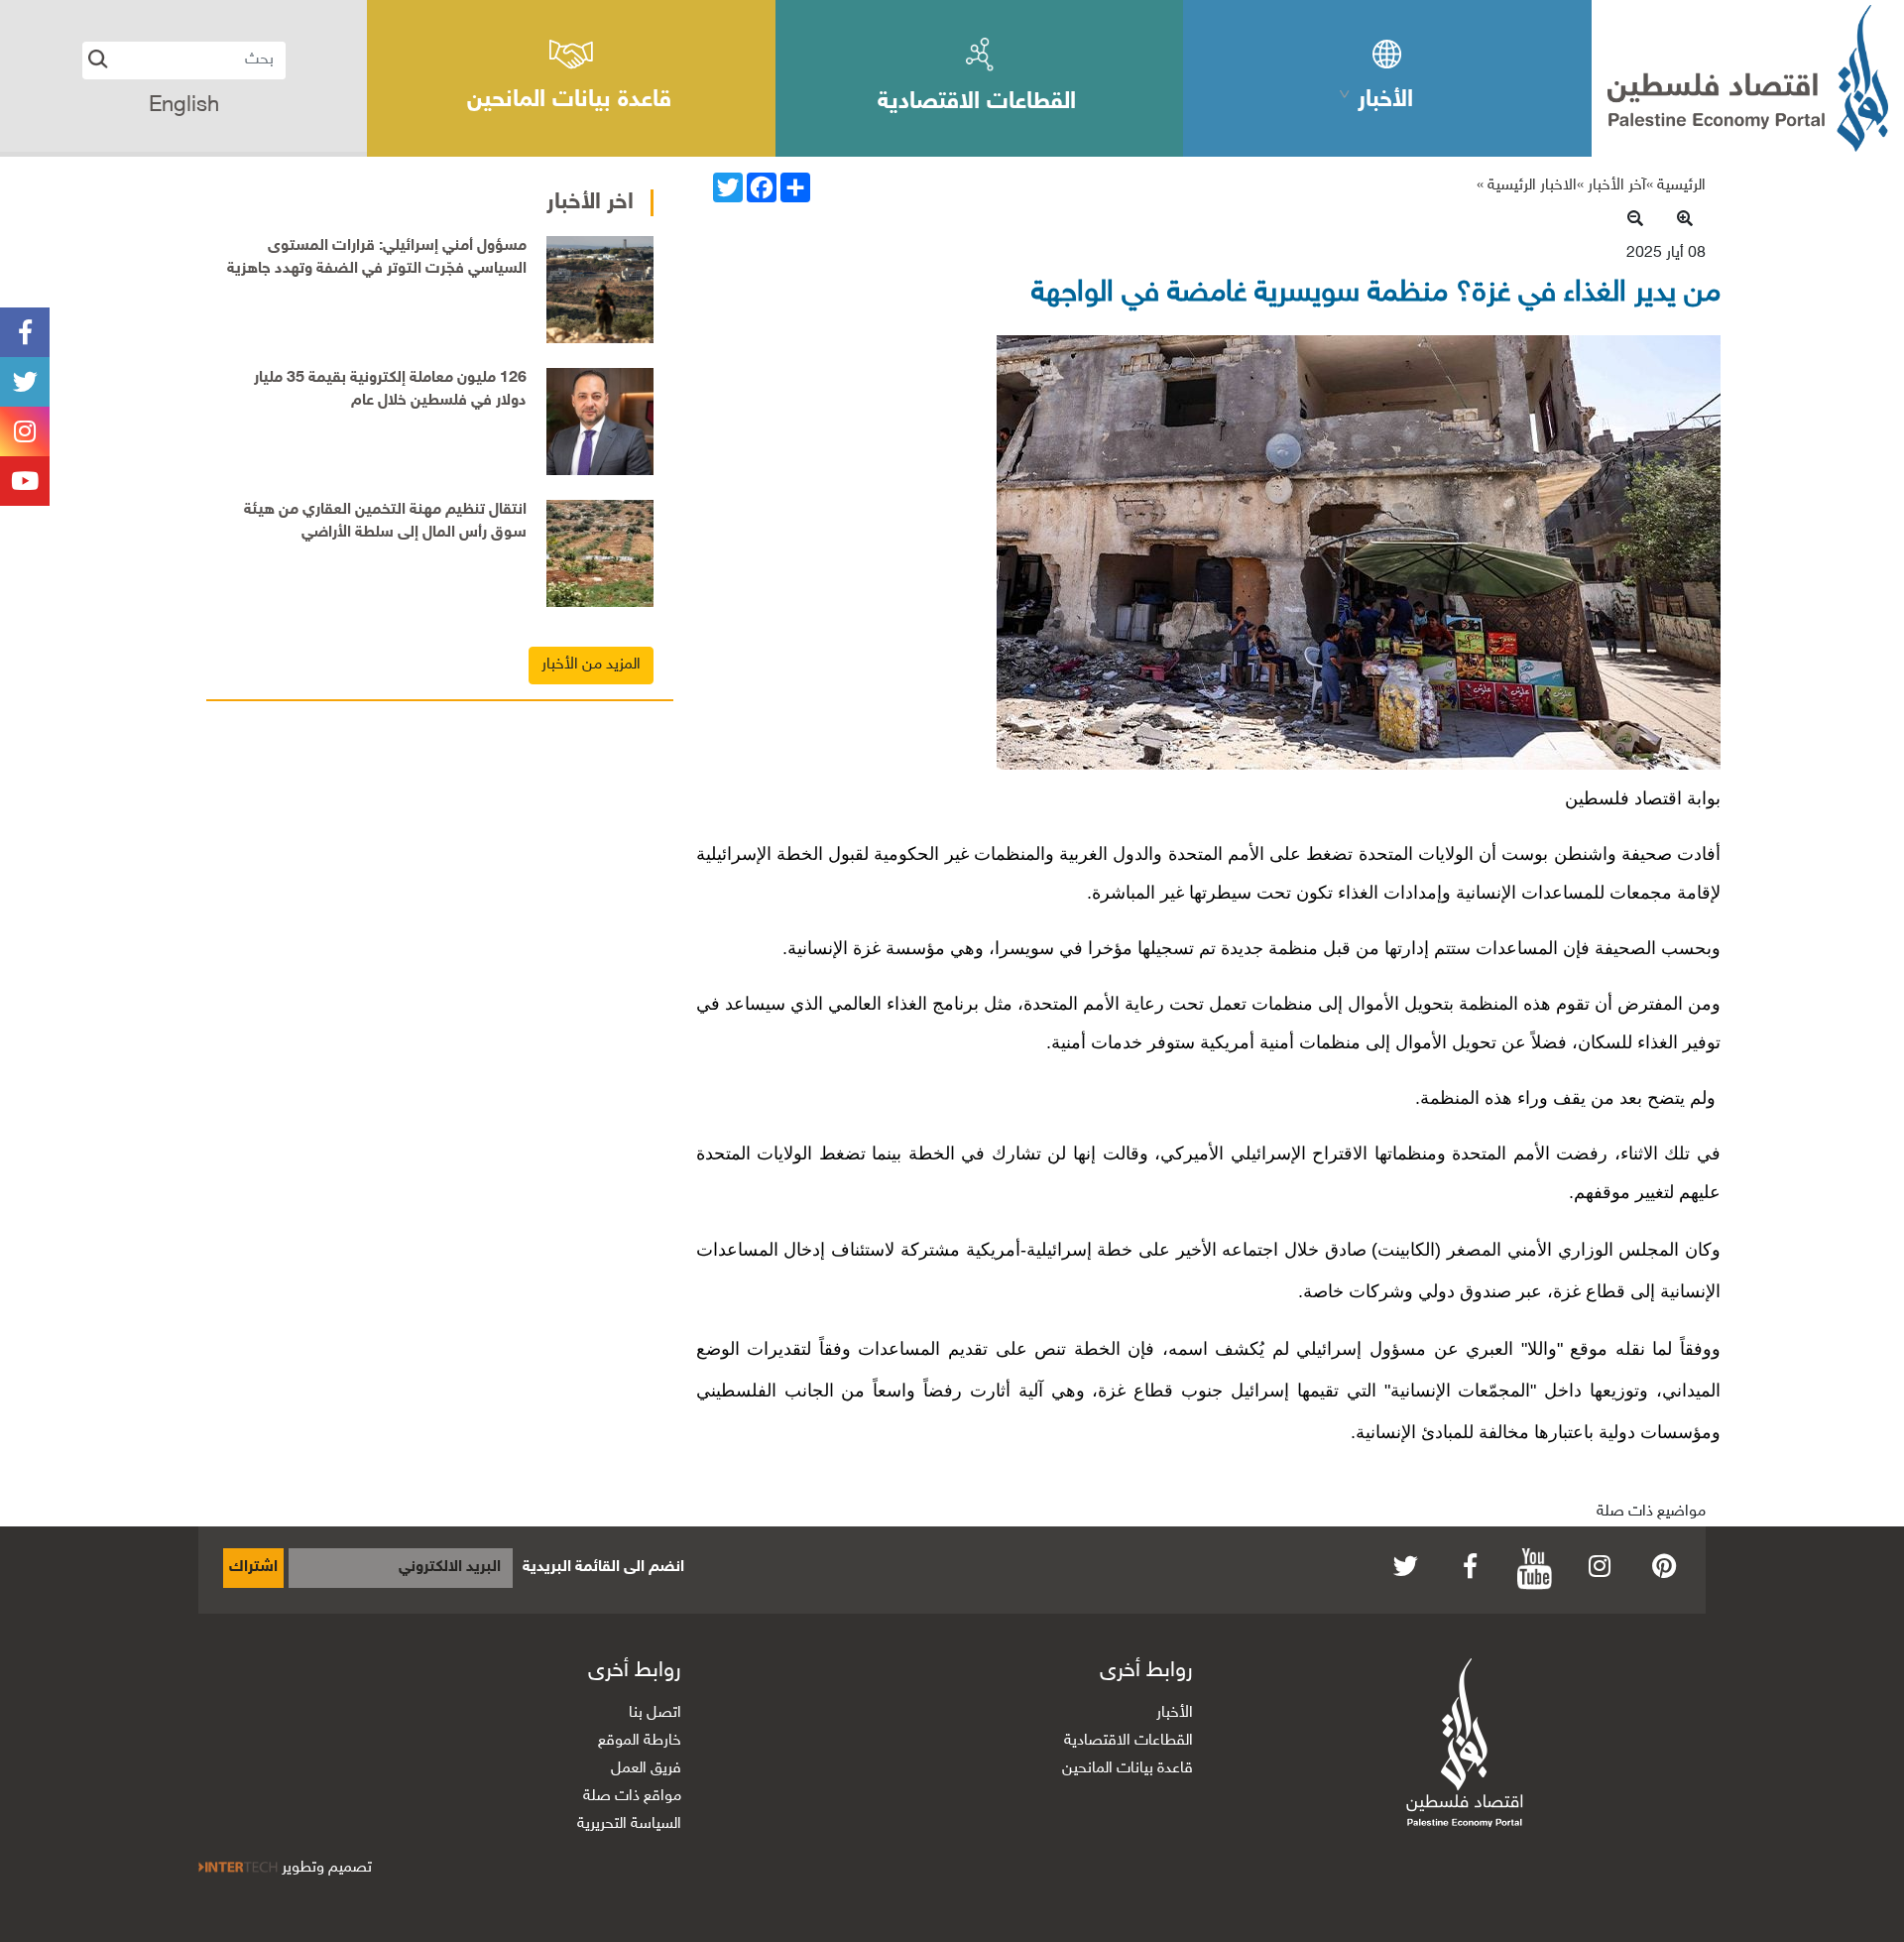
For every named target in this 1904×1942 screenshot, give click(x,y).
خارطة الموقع (640, 1741)
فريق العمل (646, 1769)
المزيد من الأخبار (591, 665)
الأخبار (1175, 1713)
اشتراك (253, 1568)
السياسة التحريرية (629, 1824)
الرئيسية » (1676, 186)
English (184, 106)
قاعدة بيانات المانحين (1128, 1769)
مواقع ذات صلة (632, 1797)
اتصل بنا (655, 1713)
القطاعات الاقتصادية (1129, 1741)
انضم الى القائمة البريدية (603, 1568)
